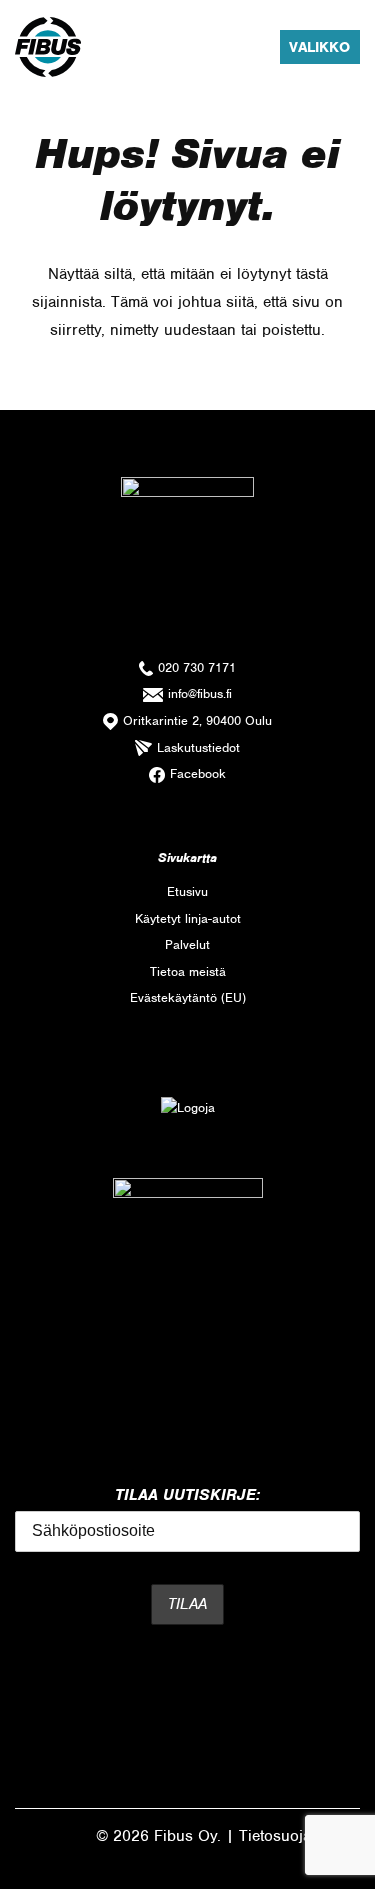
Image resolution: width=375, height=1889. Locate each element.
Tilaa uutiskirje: (187, 1495)
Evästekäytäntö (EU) (188, 997)
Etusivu (187, 891)
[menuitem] (187, 892)
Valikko (319, 47)
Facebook (198, 773)
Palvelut (187, 944)
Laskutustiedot (198, 747)
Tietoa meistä (188, 971)
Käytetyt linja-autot (188, 918)
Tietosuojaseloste (299, 1836)
